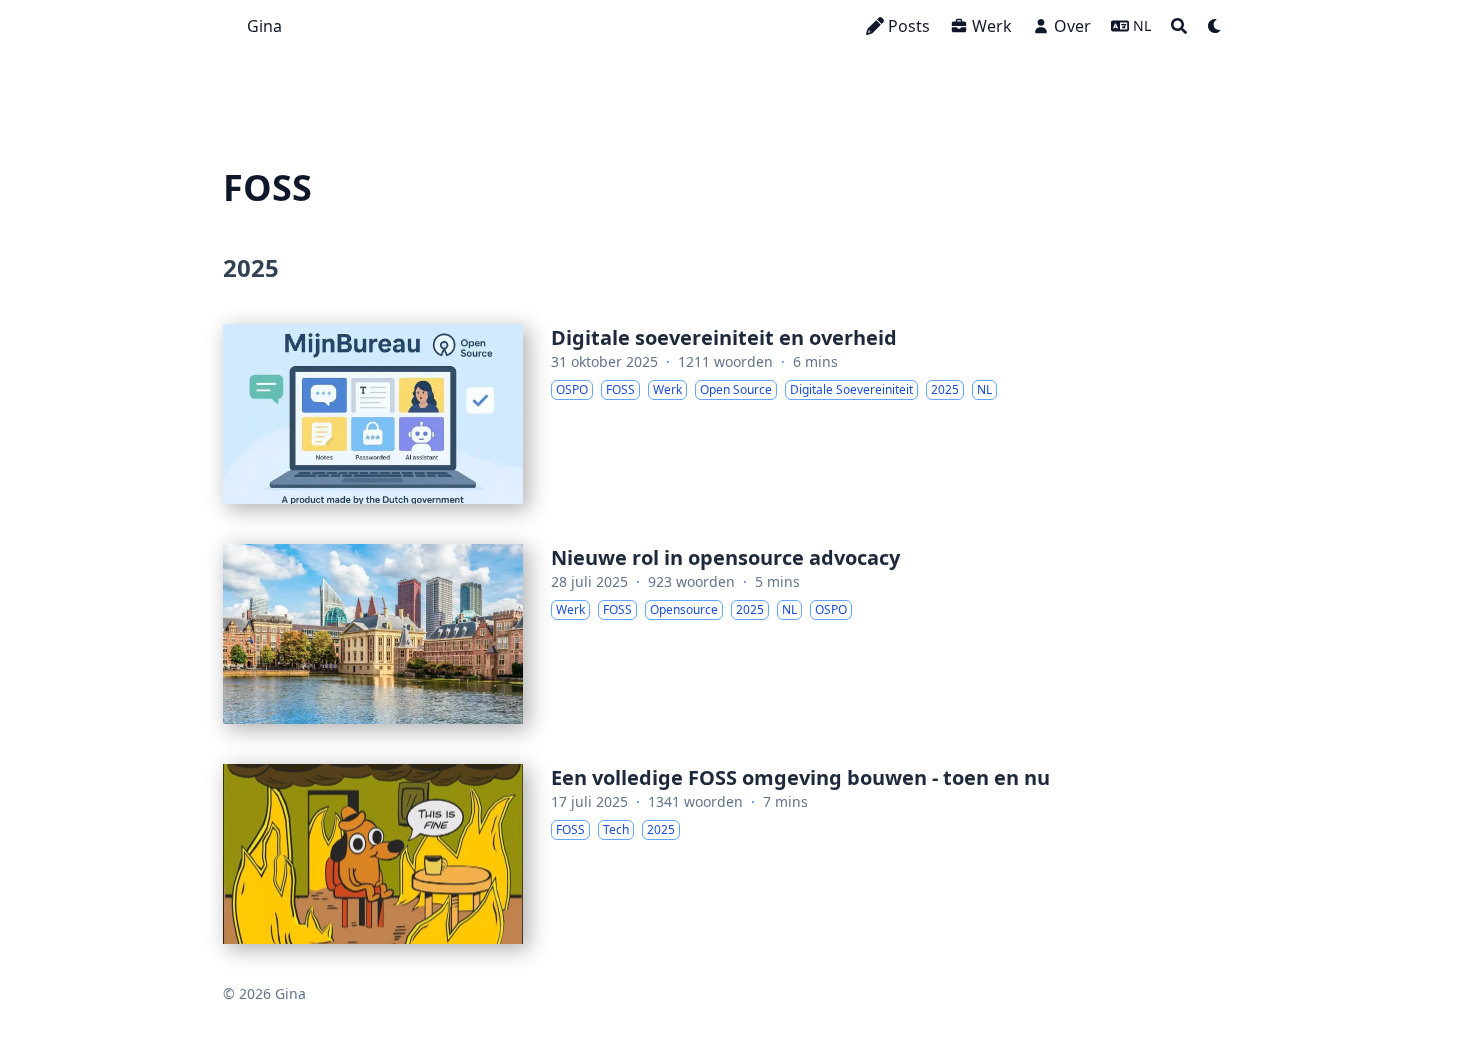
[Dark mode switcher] (1215, 26)
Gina (264, 26)
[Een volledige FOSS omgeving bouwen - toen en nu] (735, 854)
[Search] (1179, 26)
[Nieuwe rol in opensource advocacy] (735, 634)
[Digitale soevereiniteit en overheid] (735, 414)
